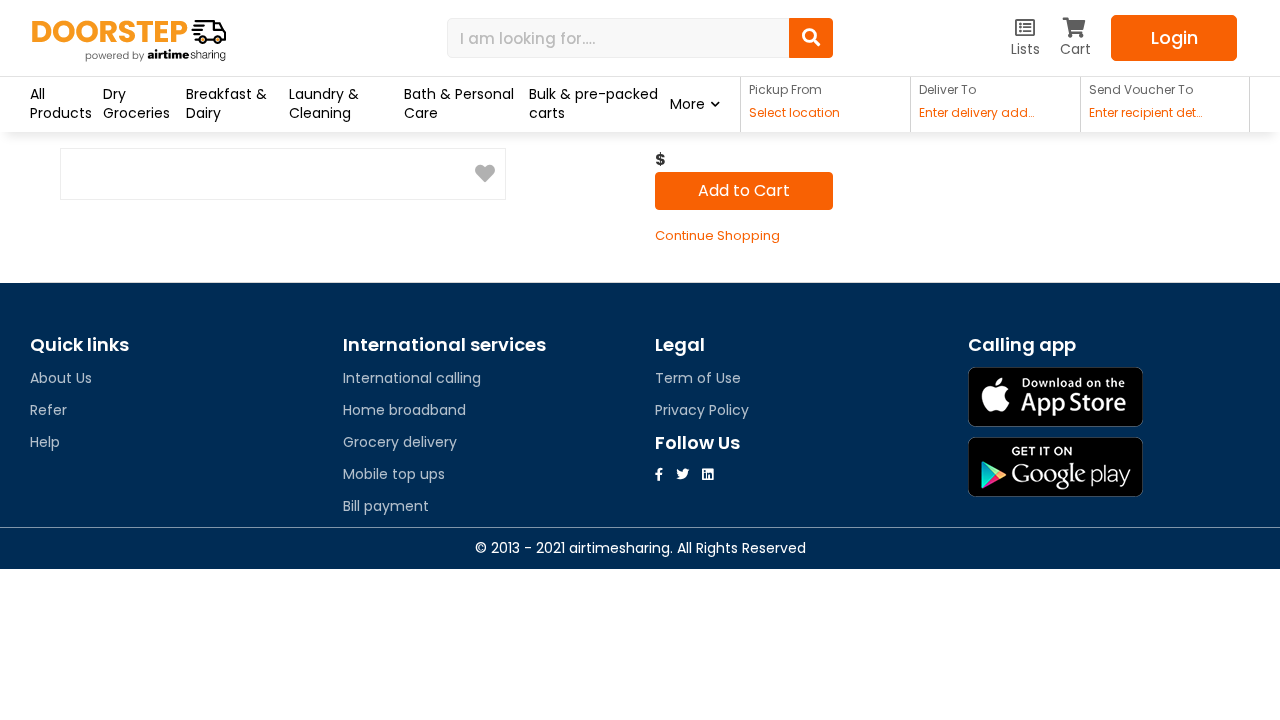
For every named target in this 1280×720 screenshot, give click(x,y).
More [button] (687, 104)
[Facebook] (659, 474)
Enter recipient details (1148, 113)
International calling (412, 378)
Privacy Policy (702, 410)
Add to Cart (744, 190)
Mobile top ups (394, 474)
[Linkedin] (707, 474)
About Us (61, 378)
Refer (48, 410)
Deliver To (947, 89)
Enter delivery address (978, 113)
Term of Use (698, 378)
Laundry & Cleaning (324, 103)
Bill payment (386, 506)
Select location (794, 113)
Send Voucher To (1141, 89)
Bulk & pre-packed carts (593, 103)
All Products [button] (61, 103)
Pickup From (785, 89)
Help (45, 442)
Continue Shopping (717, 235)
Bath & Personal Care (459, 103)
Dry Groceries (136, 103)
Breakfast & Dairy (226, 103)
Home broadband (404, 410)
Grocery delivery (400, 442)
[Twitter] (682, 474)
